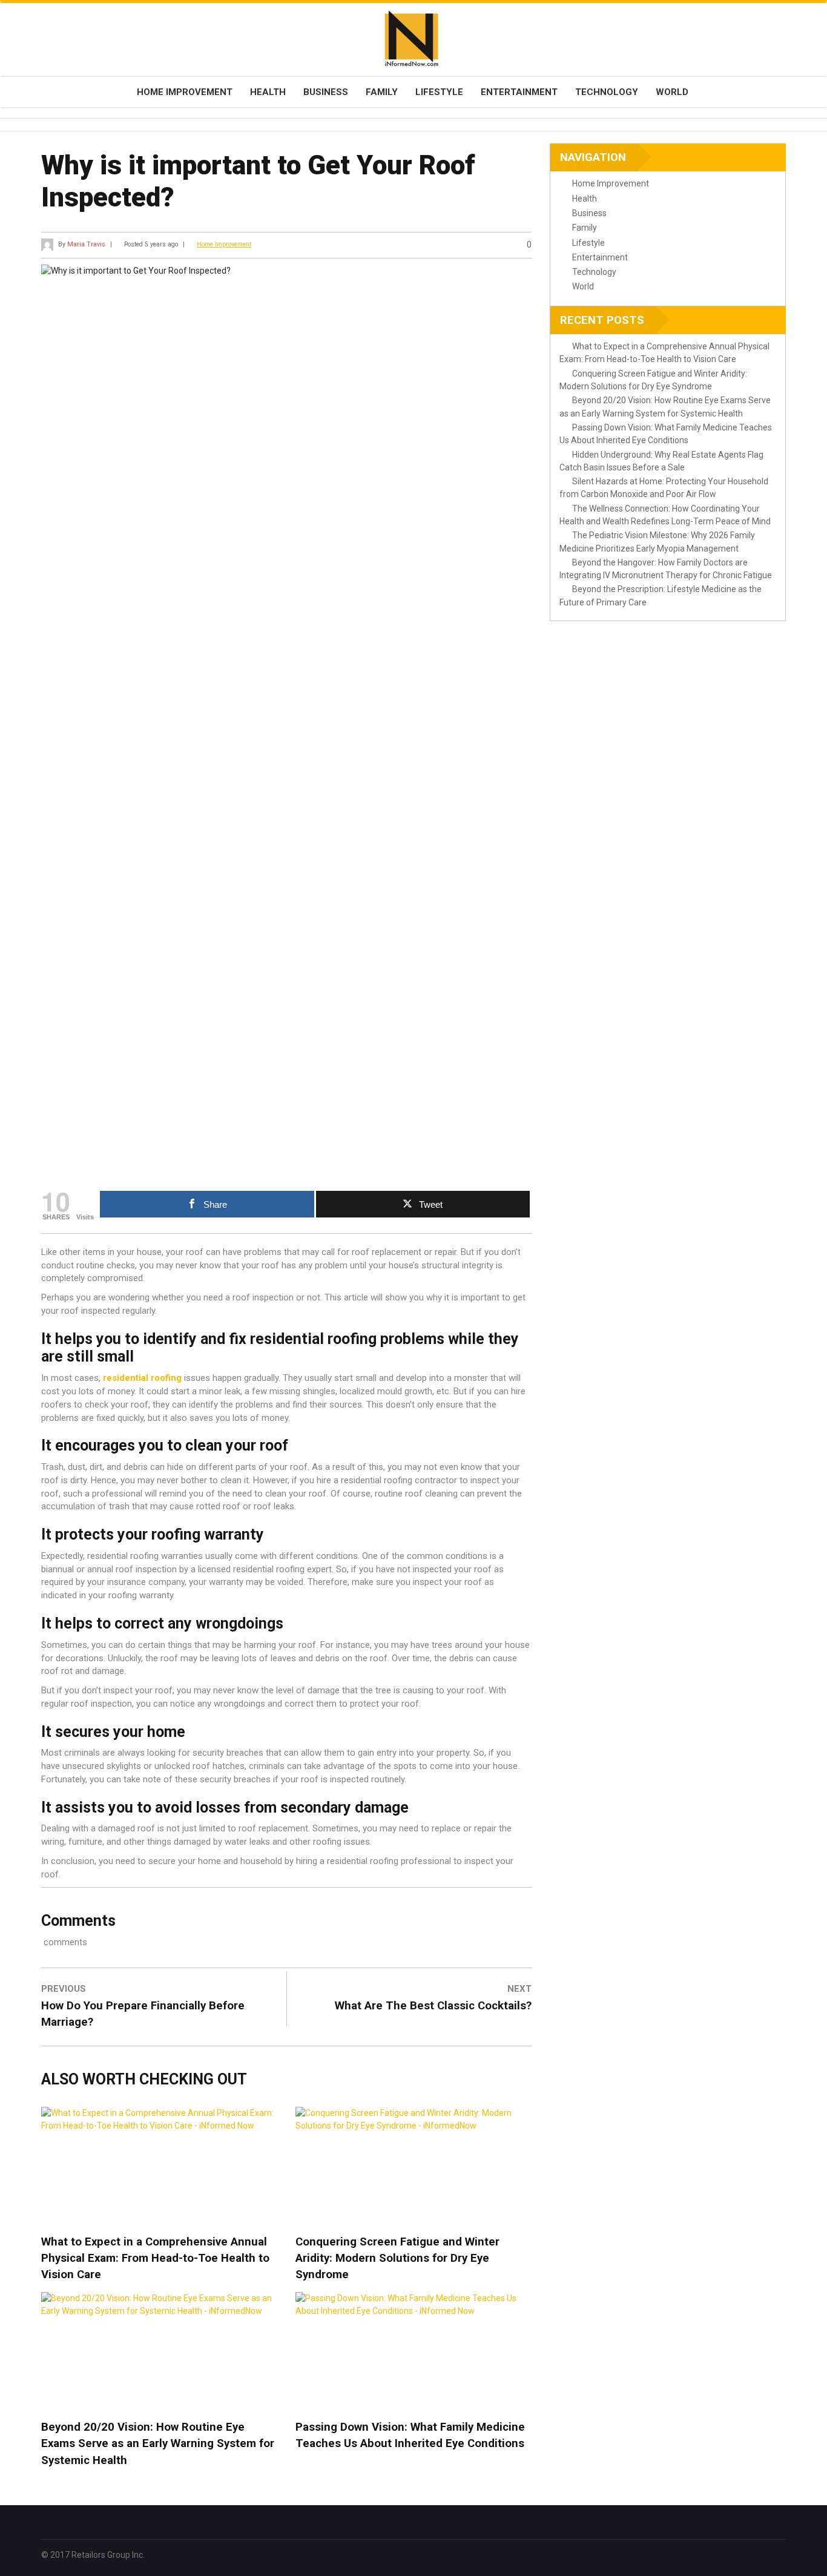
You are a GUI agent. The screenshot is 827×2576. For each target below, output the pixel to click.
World (672, 92)
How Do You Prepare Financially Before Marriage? (143, 2014)
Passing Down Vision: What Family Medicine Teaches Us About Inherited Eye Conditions (410, 2435)
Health (268, 92)
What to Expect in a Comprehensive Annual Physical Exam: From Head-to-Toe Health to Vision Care (155, 2258)
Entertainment (519, 92)
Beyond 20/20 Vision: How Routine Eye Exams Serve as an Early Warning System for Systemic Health (158, 2443)
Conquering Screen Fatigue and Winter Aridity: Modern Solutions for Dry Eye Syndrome (397, 2258)
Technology (607, 92)
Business (326, 92)
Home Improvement (185, 92)
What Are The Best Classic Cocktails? (433, 2006)
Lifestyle (439, 92)
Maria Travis (86, 244)
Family (382, 92)
